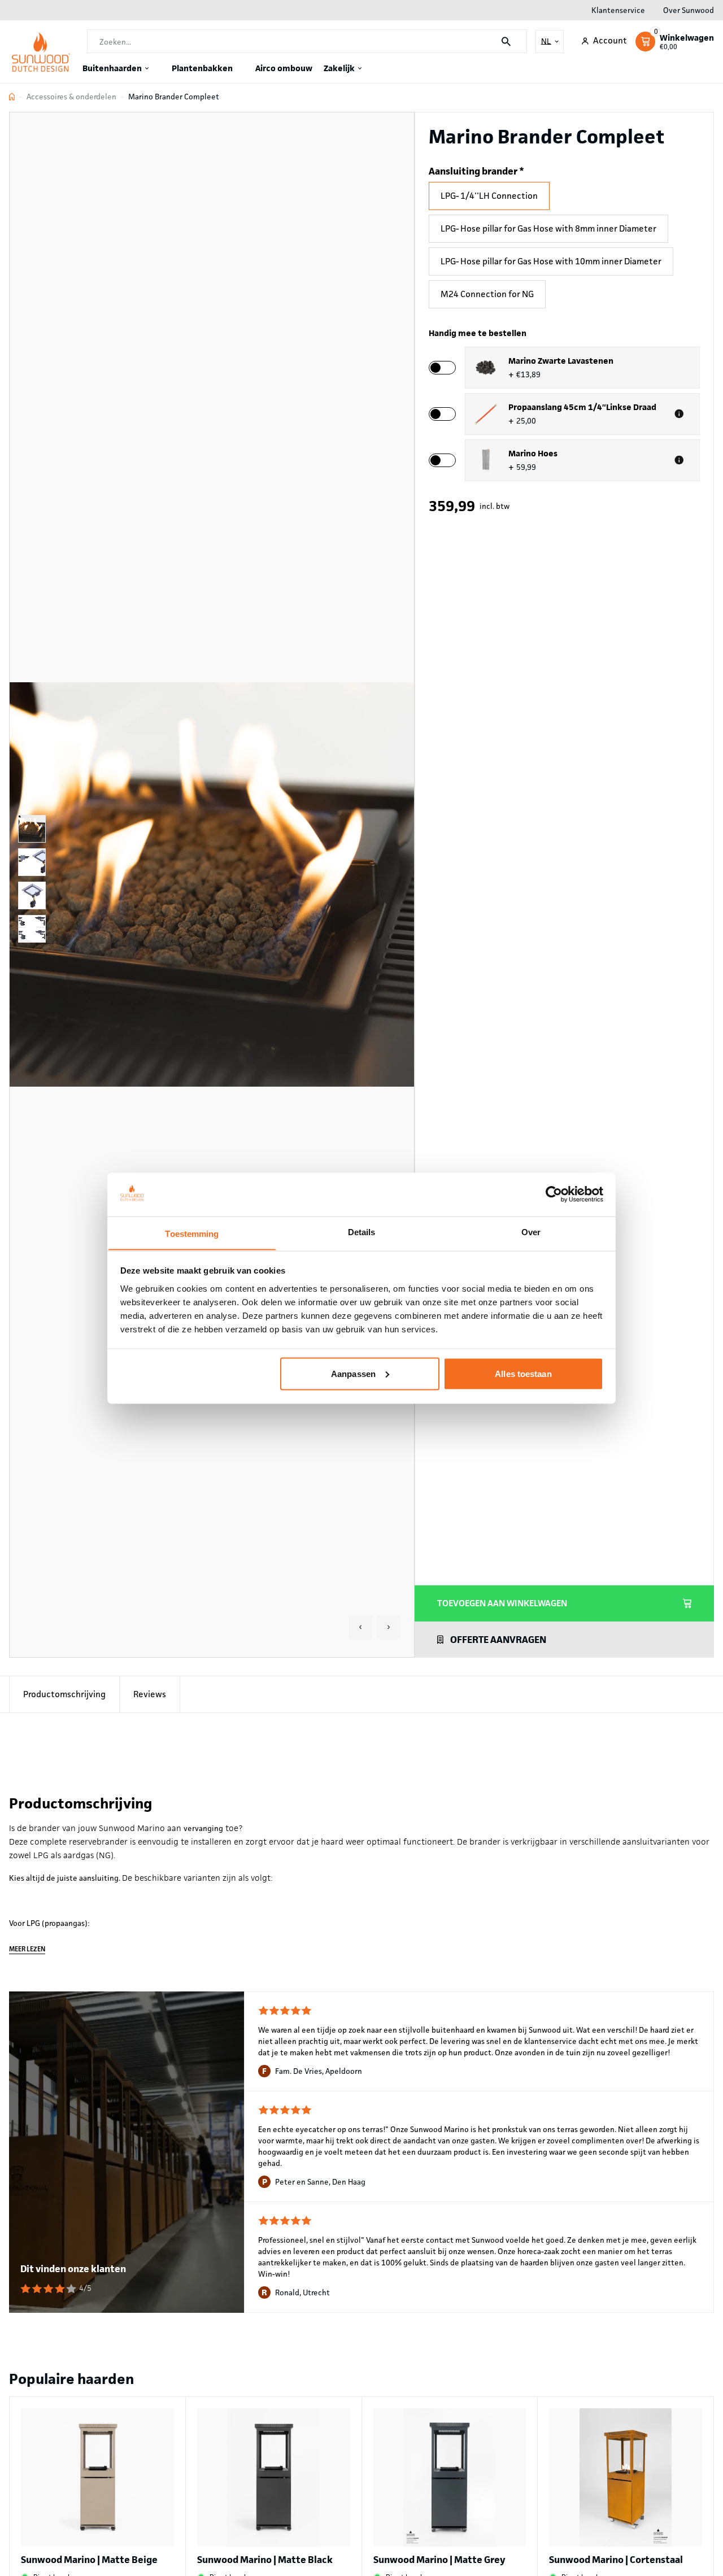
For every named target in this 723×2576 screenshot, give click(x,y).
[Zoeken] (506, 42)
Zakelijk (339, 68)
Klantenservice (618, 10)
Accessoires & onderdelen (71, 97)
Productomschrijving (64, 1694)
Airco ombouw (284, 68)
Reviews (150, 1694)
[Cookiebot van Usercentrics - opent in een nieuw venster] (554, 1194)
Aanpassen (353, 1373)
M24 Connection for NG (487, 294)
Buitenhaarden (112, 68)
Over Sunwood (689, 10)
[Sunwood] (41, 52)
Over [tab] (531, 1232)
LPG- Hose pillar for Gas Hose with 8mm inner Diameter (548, 228)
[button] (360, 1627)
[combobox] (307, 42)
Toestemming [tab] (192, 1233)
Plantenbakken (202, 68)
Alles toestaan (523, 1373)
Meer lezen (27, 1949)
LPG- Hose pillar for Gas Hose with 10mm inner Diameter (551, 261)
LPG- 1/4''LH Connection (489, 196)
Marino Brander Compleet (174, 97)
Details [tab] (362, 1232)
